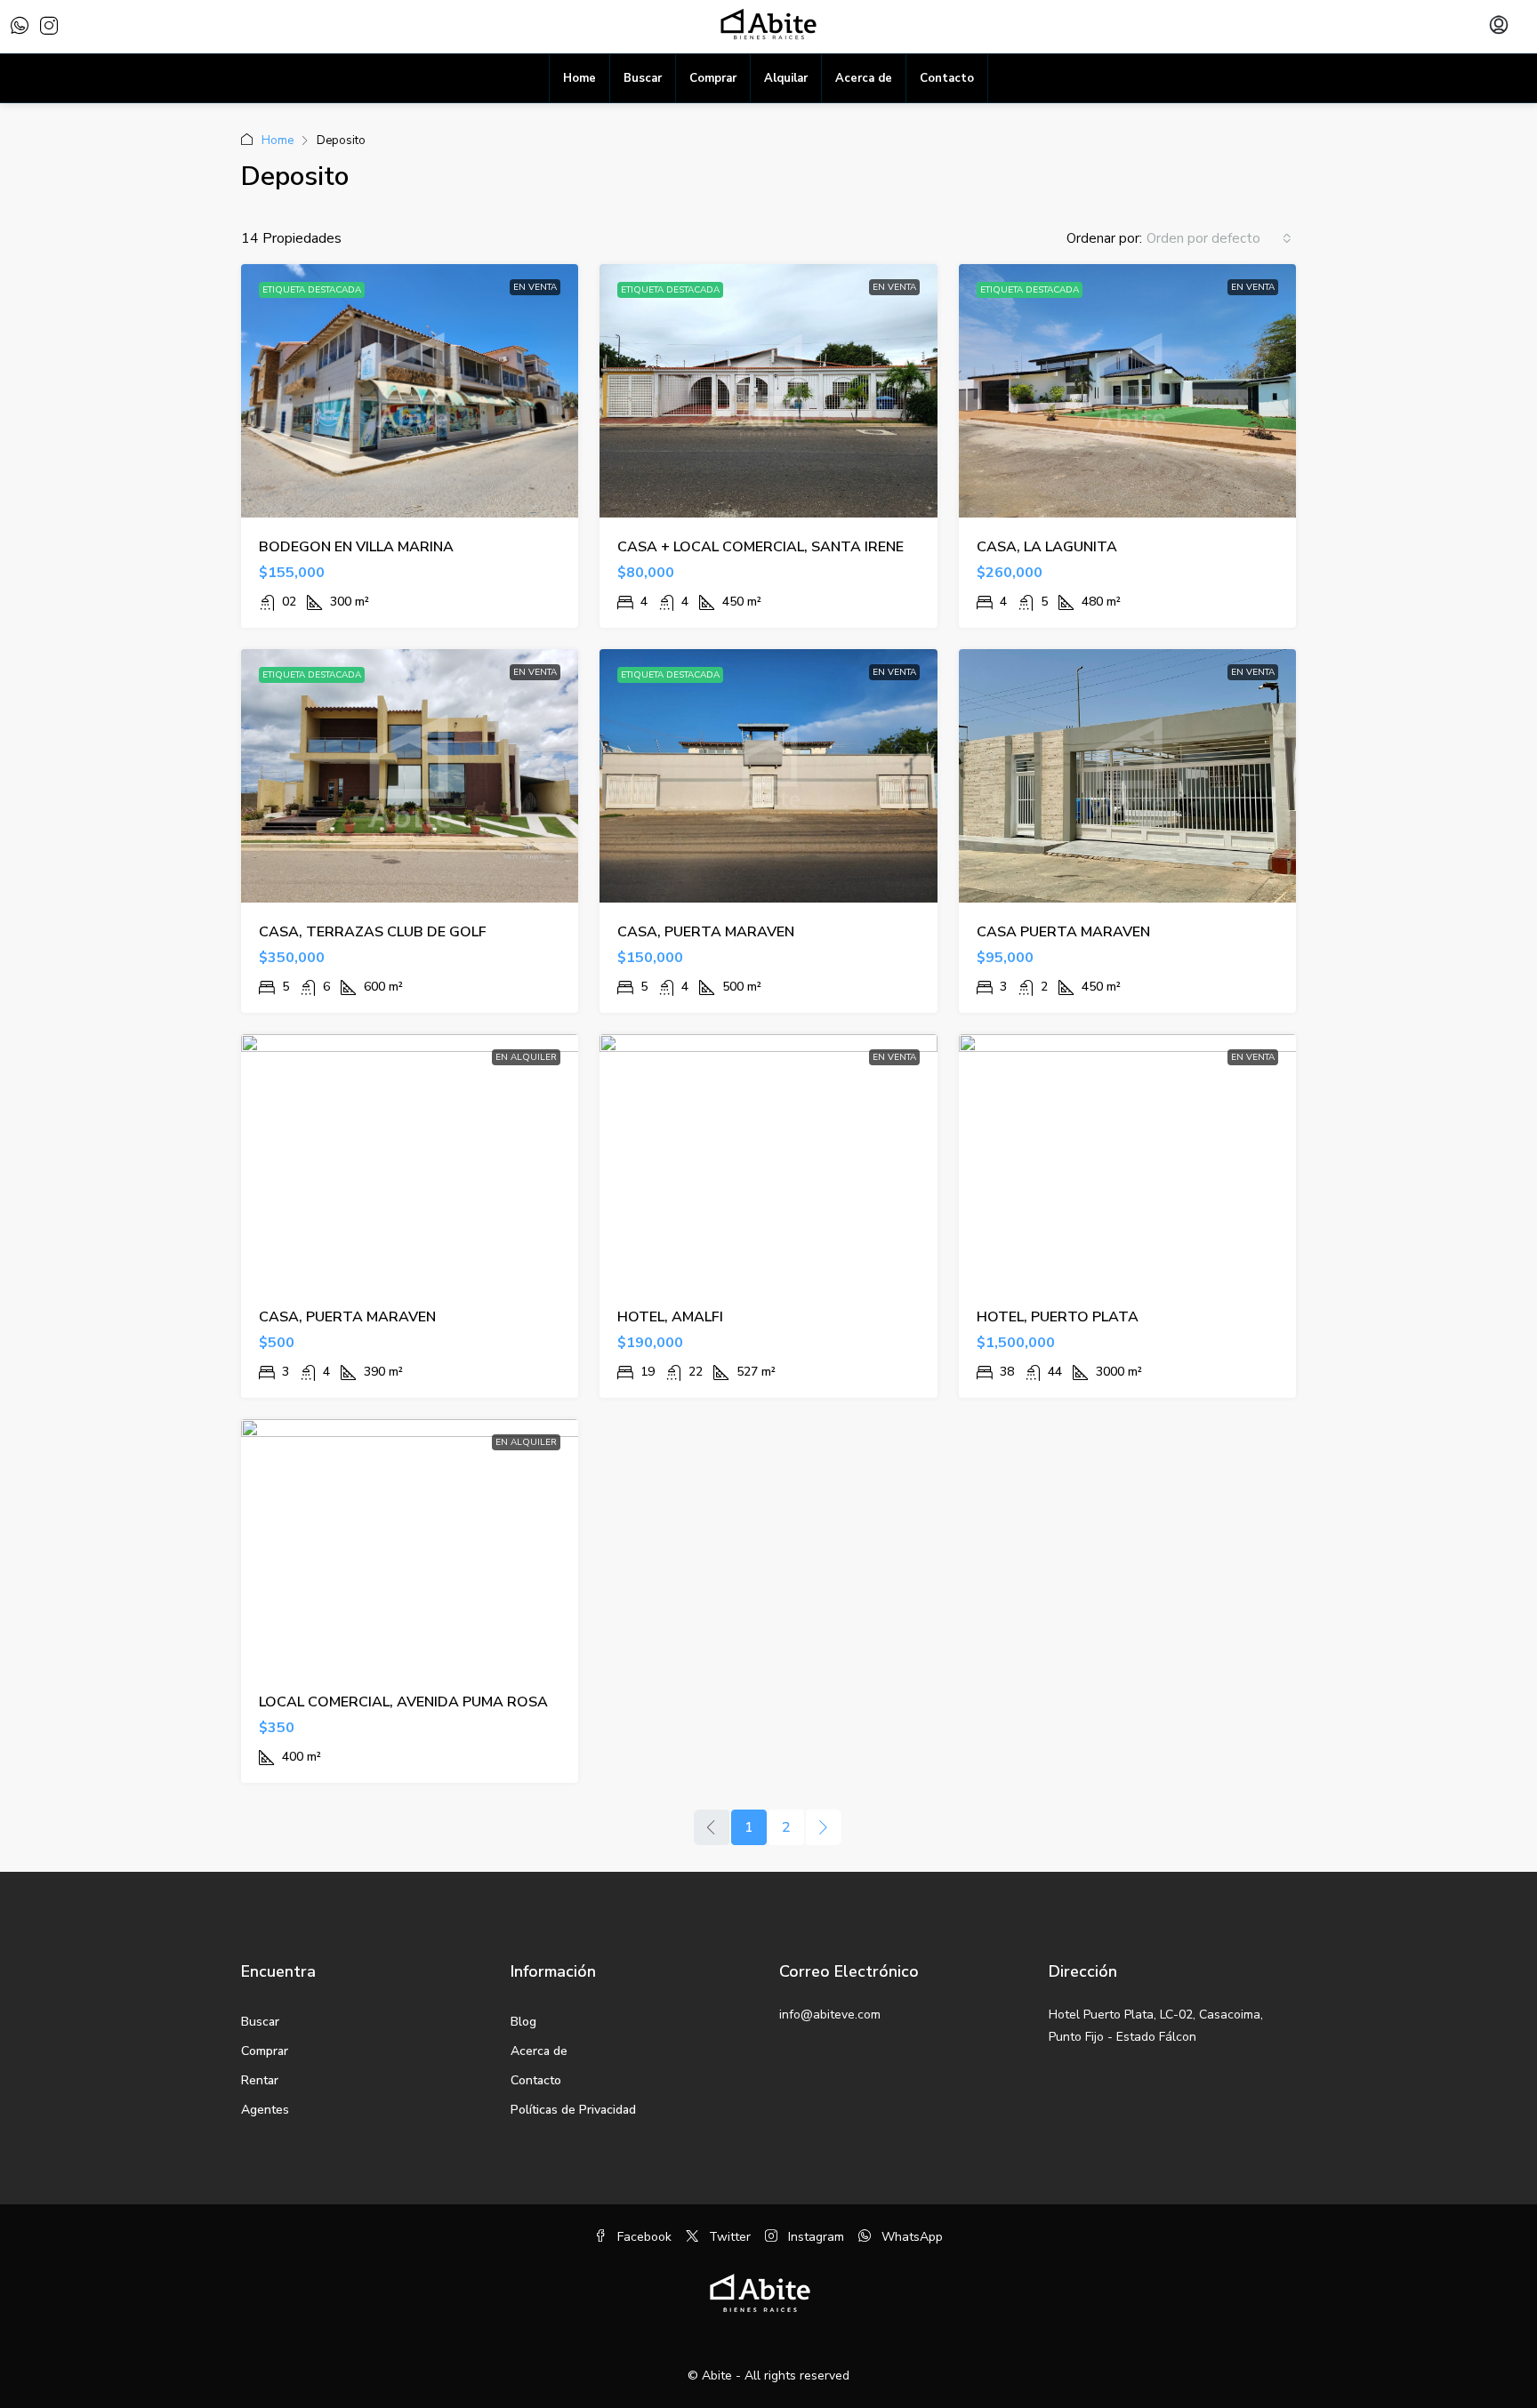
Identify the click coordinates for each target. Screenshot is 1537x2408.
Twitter (728, 2237)
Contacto (947, 78)
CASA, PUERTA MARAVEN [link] (706, 932)
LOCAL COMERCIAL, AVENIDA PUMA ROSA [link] (403, 1702)
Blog (523, 2022)
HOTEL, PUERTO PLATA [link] (1058, 1317)
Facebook (643, 2237)
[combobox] (1219, 238)
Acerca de (864, 78)
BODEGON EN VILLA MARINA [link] (356, 547)
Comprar (713, 78)
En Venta (535, 287)
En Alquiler (526, 1057)
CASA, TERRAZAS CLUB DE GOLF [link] (373, 932)
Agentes (265, 2110)
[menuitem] (1499, 27)
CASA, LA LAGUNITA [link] (1047, 547)
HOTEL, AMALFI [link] (670, 1317)
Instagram (814, 2237)
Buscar (643, 78)
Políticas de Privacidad (573, 2110)
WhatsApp (910, 2237)
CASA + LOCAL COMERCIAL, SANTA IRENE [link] (760, 547)
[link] (410, 391)
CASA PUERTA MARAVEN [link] (1063, 932)
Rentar (260, 2080)
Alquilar (786, 78)
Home (579, 78)
